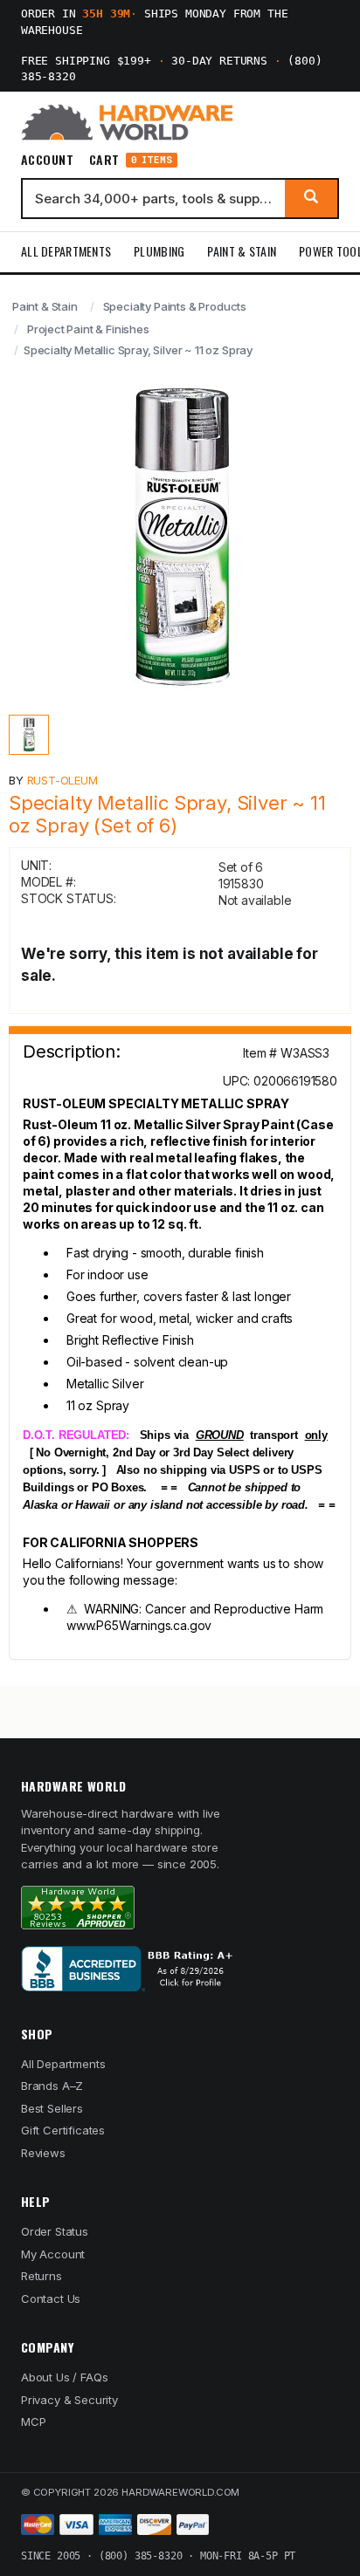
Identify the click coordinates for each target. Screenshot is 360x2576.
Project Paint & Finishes (88, 329)
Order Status (55, 2231)
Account (47, 160)
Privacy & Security (69, 2400)
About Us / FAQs (64, 2377)
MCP (34, 2422)
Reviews (43, 2153)
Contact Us (51, 2299)
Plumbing (159, 251)
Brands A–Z (52, 2086)
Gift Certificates (63, 2130)
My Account (53, 2254)
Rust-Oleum (62, 780)
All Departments (66, 251)
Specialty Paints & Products (175, 306)
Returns (42, 2276)
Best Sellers (52, 2108)
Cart (131, 160)
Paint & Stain (242, 251)
